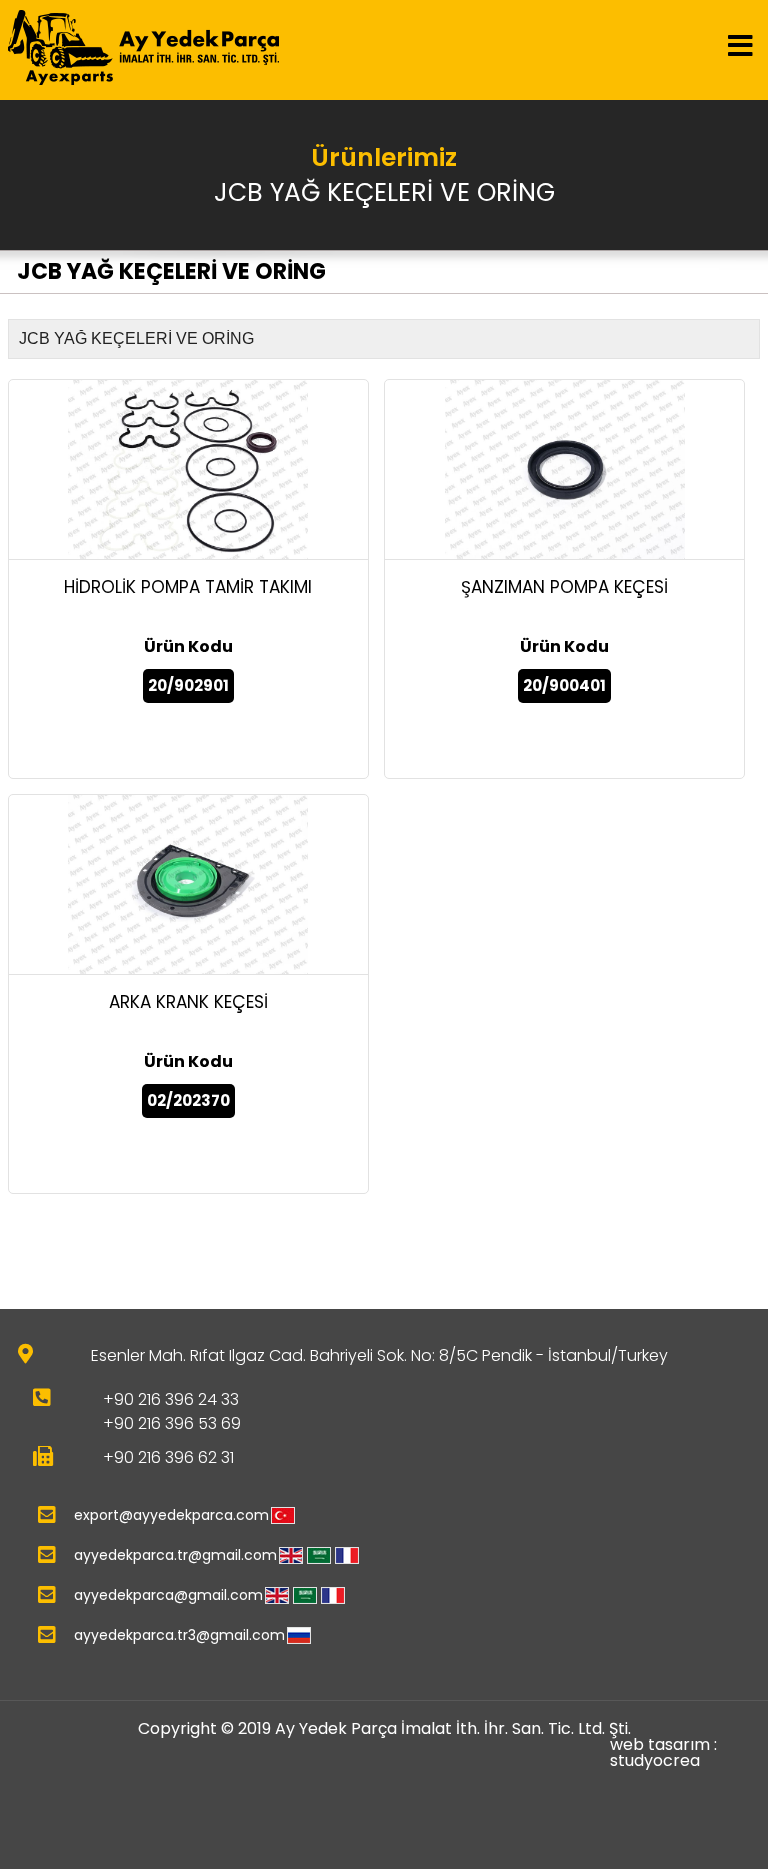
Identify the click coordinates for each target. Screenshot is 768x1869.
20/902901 (188, 685)
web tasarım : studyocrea (663, 1753)
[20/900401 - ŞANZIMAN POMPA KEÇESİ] (565, 470)
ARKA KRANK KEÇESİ (188, 1002)
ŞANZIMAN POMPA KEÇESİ (564, 587)
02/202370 (188, 1100)
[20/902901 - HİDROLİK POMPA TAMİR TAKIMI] (188, 470)
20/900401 (564, 685)
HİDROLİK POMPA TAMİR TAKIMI (188, 587)
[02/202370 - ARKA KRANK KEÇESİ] (188, 885)
